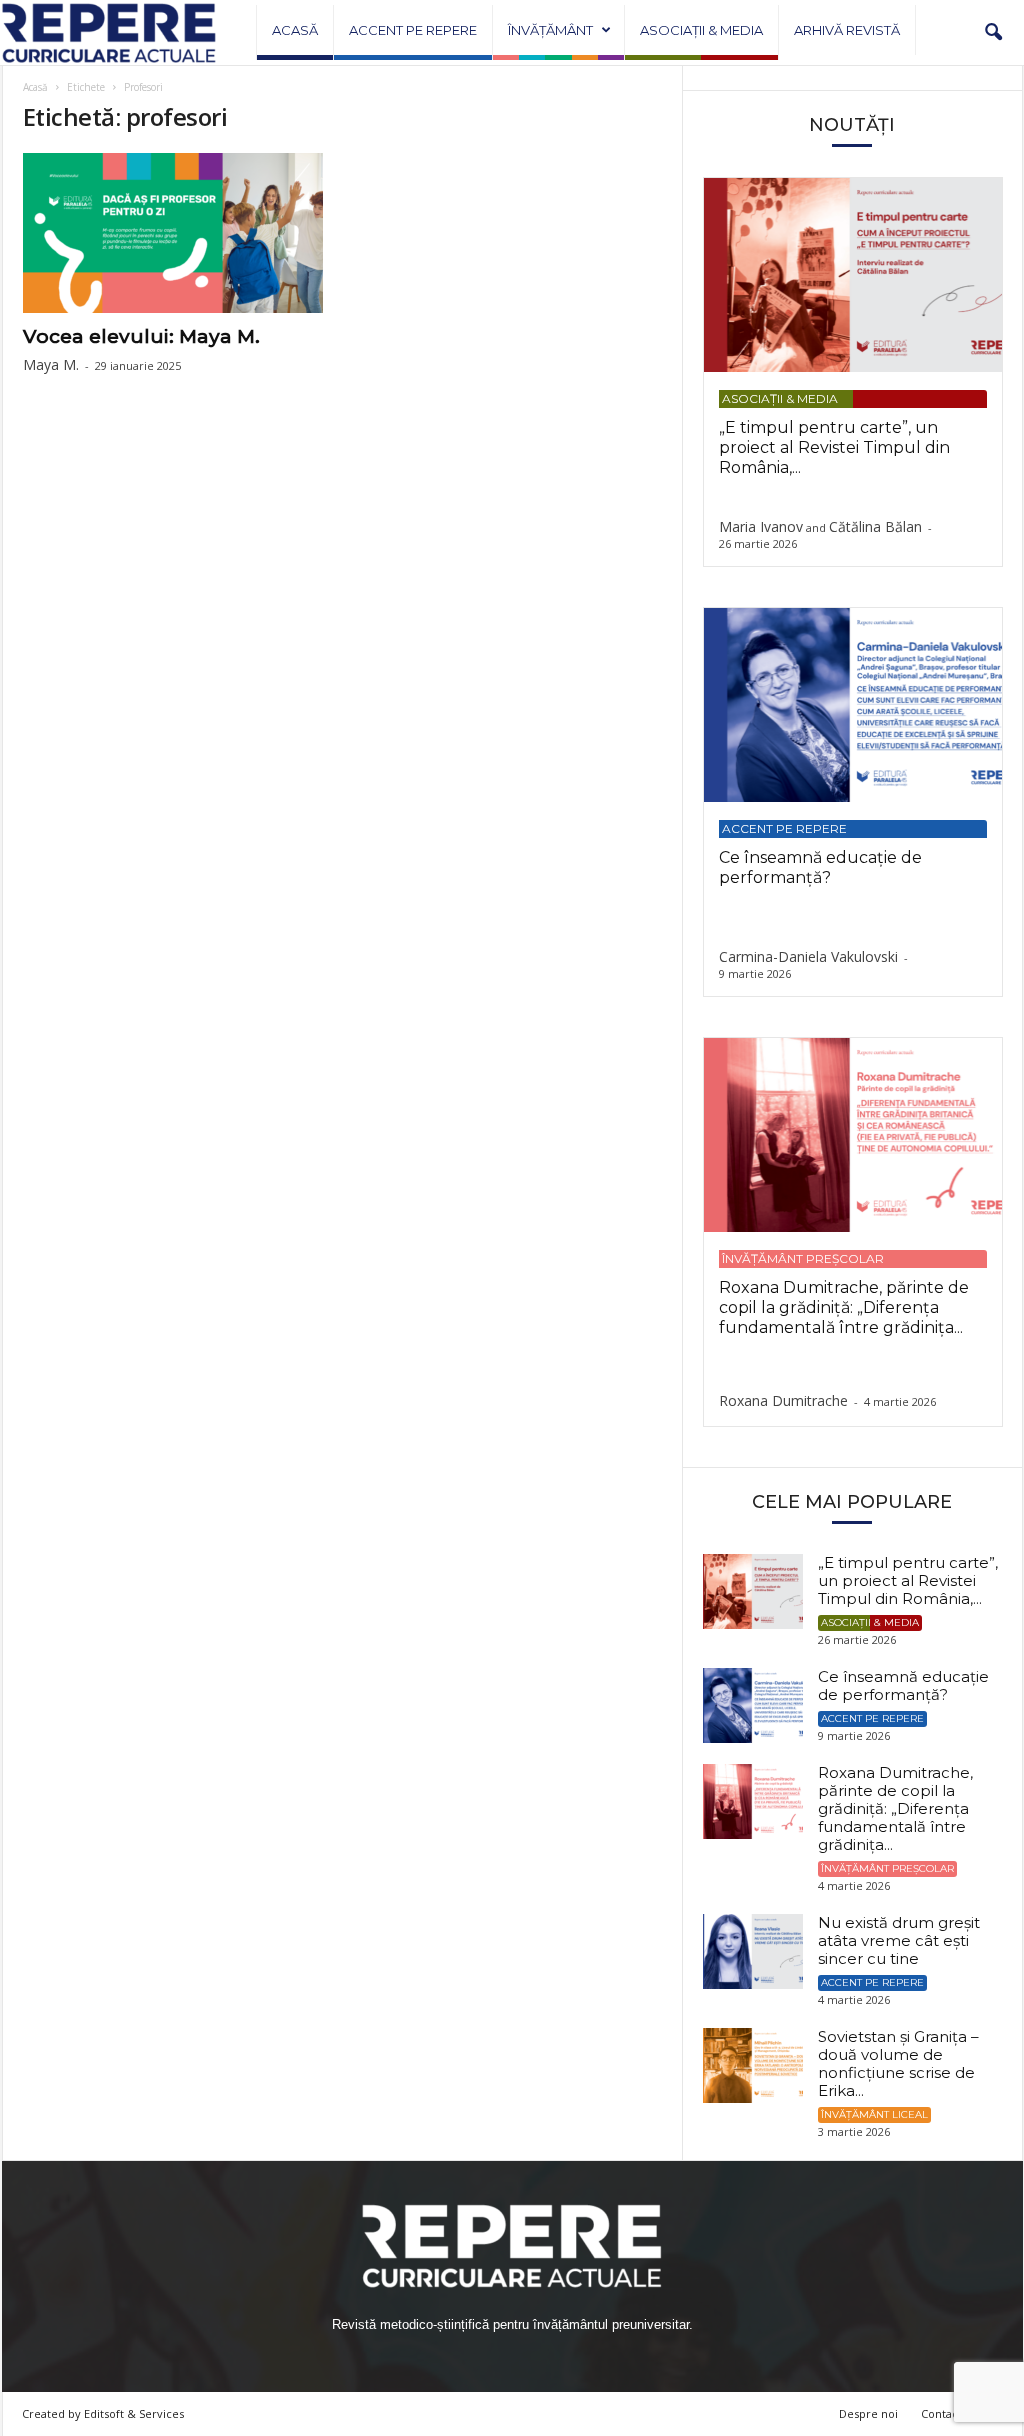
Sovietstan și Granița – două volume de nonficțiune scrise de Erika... (898, 2063)
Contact (941, 2413)
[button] (993, 33)
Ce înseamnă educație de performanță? (820, 867)
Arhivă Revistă (847, 30)
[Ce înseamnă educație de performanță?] (853, 705)
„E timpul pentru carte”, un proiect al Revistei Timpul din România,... (834, 447)
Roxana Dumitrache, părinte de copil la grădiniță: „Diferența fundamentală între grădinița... (844, 1307)
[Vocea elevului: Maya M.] (173, 233)
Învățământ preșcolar (803, 1258)
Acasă (295, 30)
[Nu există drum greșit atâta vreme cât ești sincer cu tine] (753, 1951)
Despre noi (868, 2413)
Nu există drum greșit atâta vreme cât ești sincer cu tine (899, 1940)
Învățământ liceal (874, 2114)
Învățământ (550, 30)
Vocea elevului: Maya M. (141, 336)
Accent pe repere (413, 30)
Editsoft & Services (134, 2413)
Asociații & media (701, 30)
